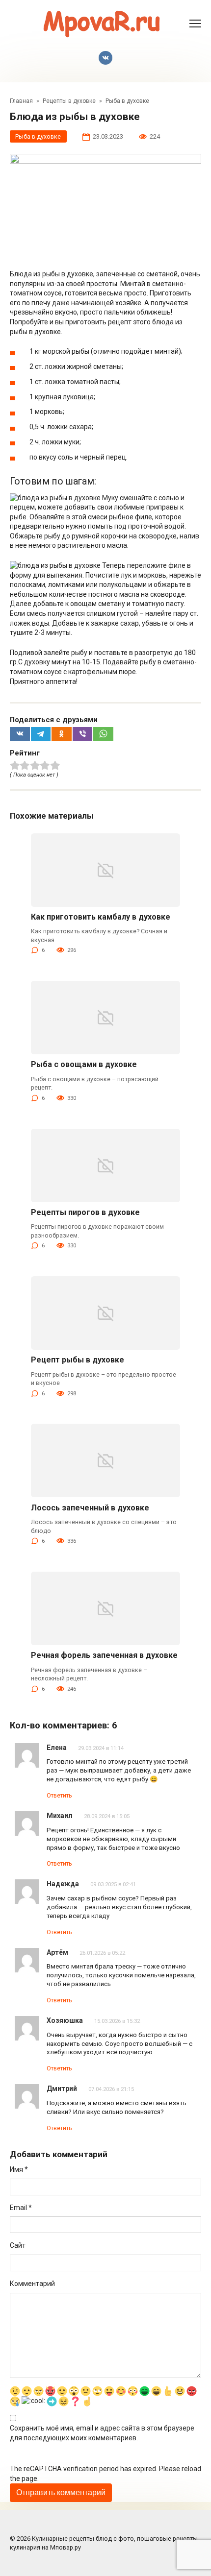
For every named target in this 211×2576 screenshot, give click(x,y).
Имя (19, 2169)
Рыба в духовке (38, 136)
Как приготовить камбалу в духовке (101, 917)
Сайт (18, 2245)
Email (21, 2208)
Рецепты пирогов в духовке (85, 1212)
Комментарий (32, 2284)
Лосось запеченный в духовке (90, 1508)
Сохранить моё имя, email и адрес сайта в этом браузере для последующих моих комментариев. (102, 2433)
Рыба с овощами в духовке (84, 1064)
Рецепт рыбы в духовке (78, 1360)
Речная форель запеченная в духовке (104, 1655)
